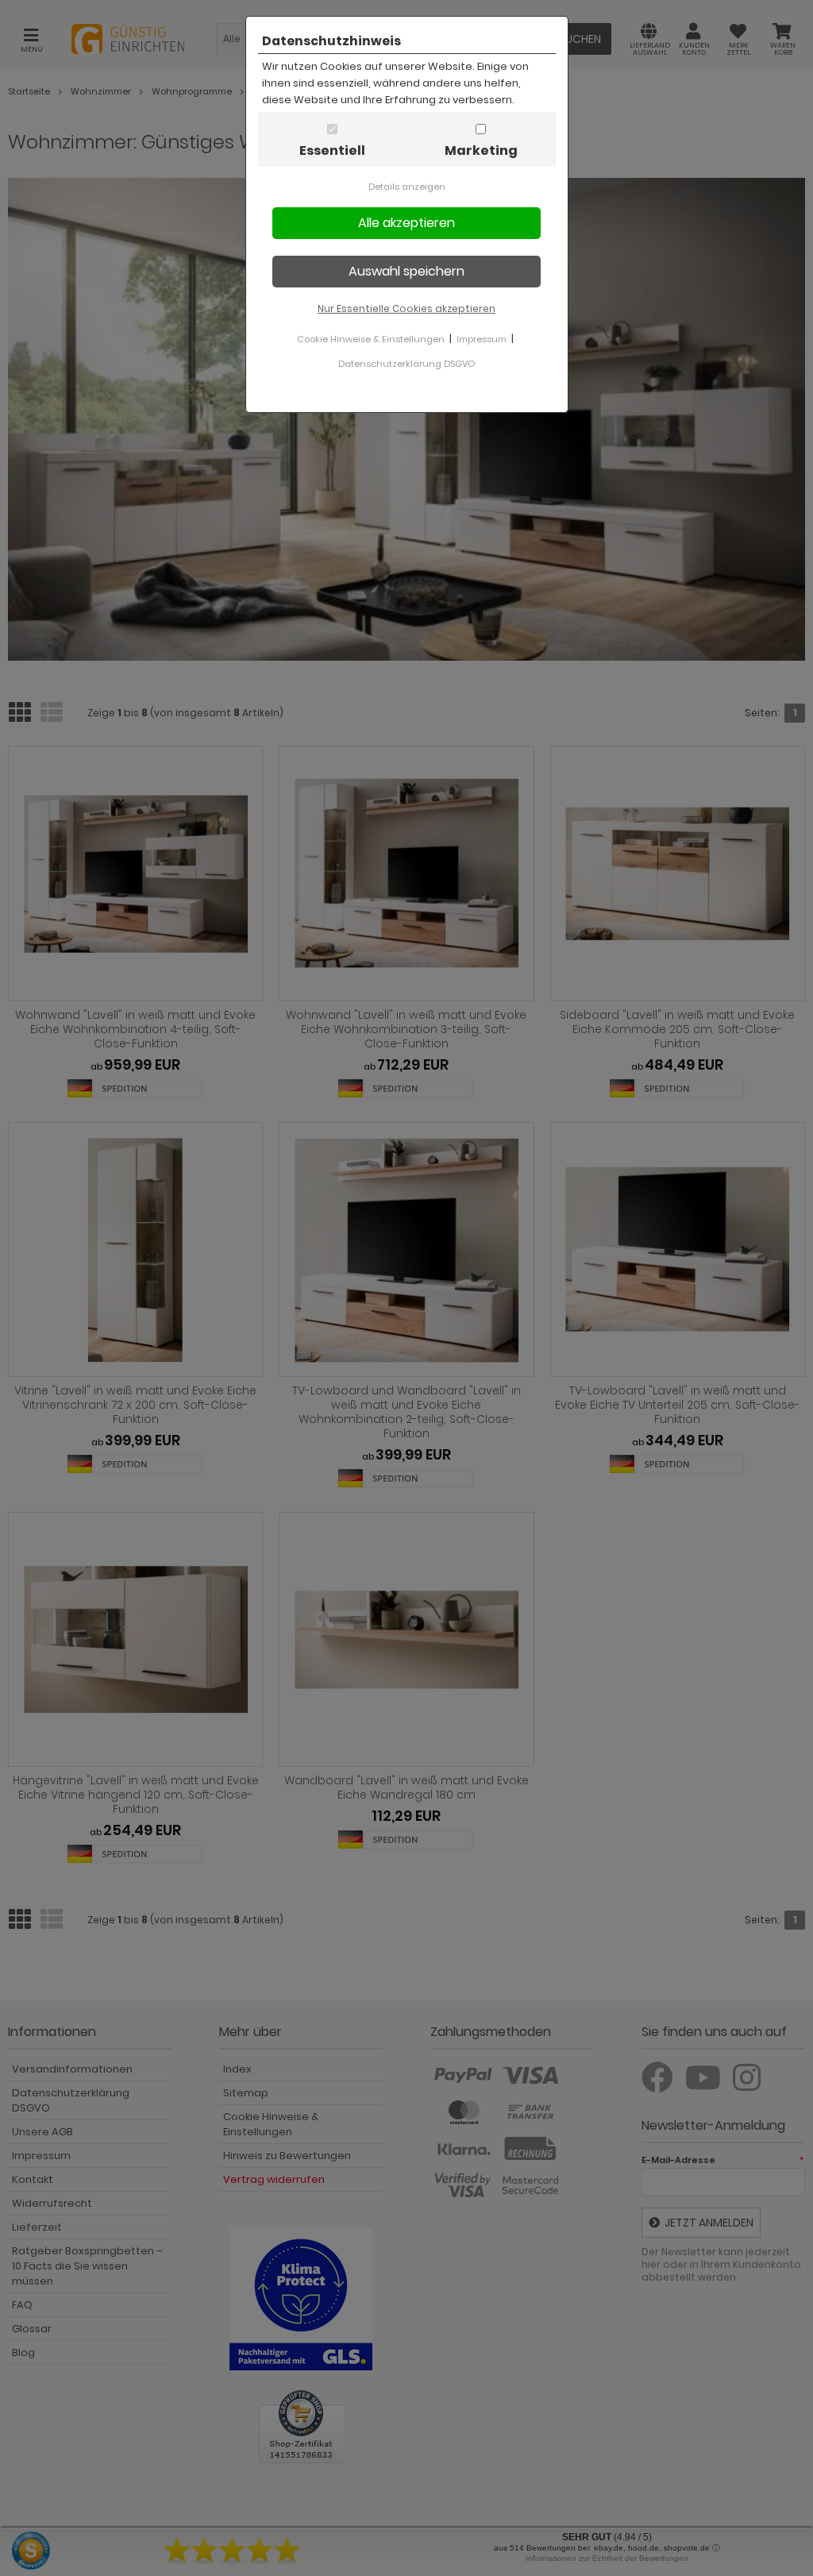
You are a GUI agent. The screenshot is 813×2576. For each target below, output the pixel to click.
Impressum (482, 339)
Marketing (481, 150)
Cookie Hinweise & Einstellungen (371, 339)
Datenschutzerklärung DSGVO (406, 364)
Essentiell (332, 150)
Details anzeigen (407, 187)
